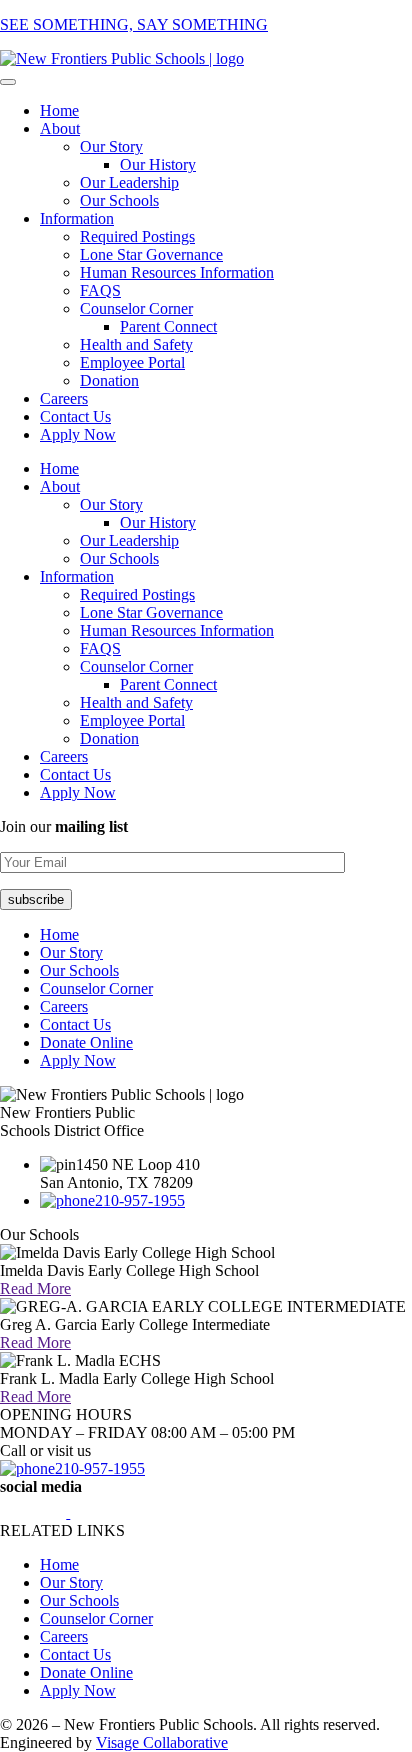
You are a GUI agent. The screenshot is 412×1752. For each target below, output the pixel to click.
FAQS (100, 290)
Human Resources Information (177, 272)
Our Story (111, 146)
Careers (64, 398)
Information (77, 218)
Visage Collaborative (162, 1742)
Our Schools (119, 200)
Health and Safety (136, 344)
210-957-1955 (140, 1200)
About (60, 128)
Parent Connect (168, 326)
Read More (35, 1288)
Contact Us (75, 416)
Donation (109, 380)
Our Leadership (129, 182)
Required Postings (137, 236)
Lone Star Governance (151, 254)
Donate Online (86, 1042)
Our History (158, 164)
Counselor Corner (136, 308)
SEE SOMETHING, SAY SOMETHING (134, 24)
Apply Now (78, 434)
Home (59, 110)
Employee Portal (132, 362)
